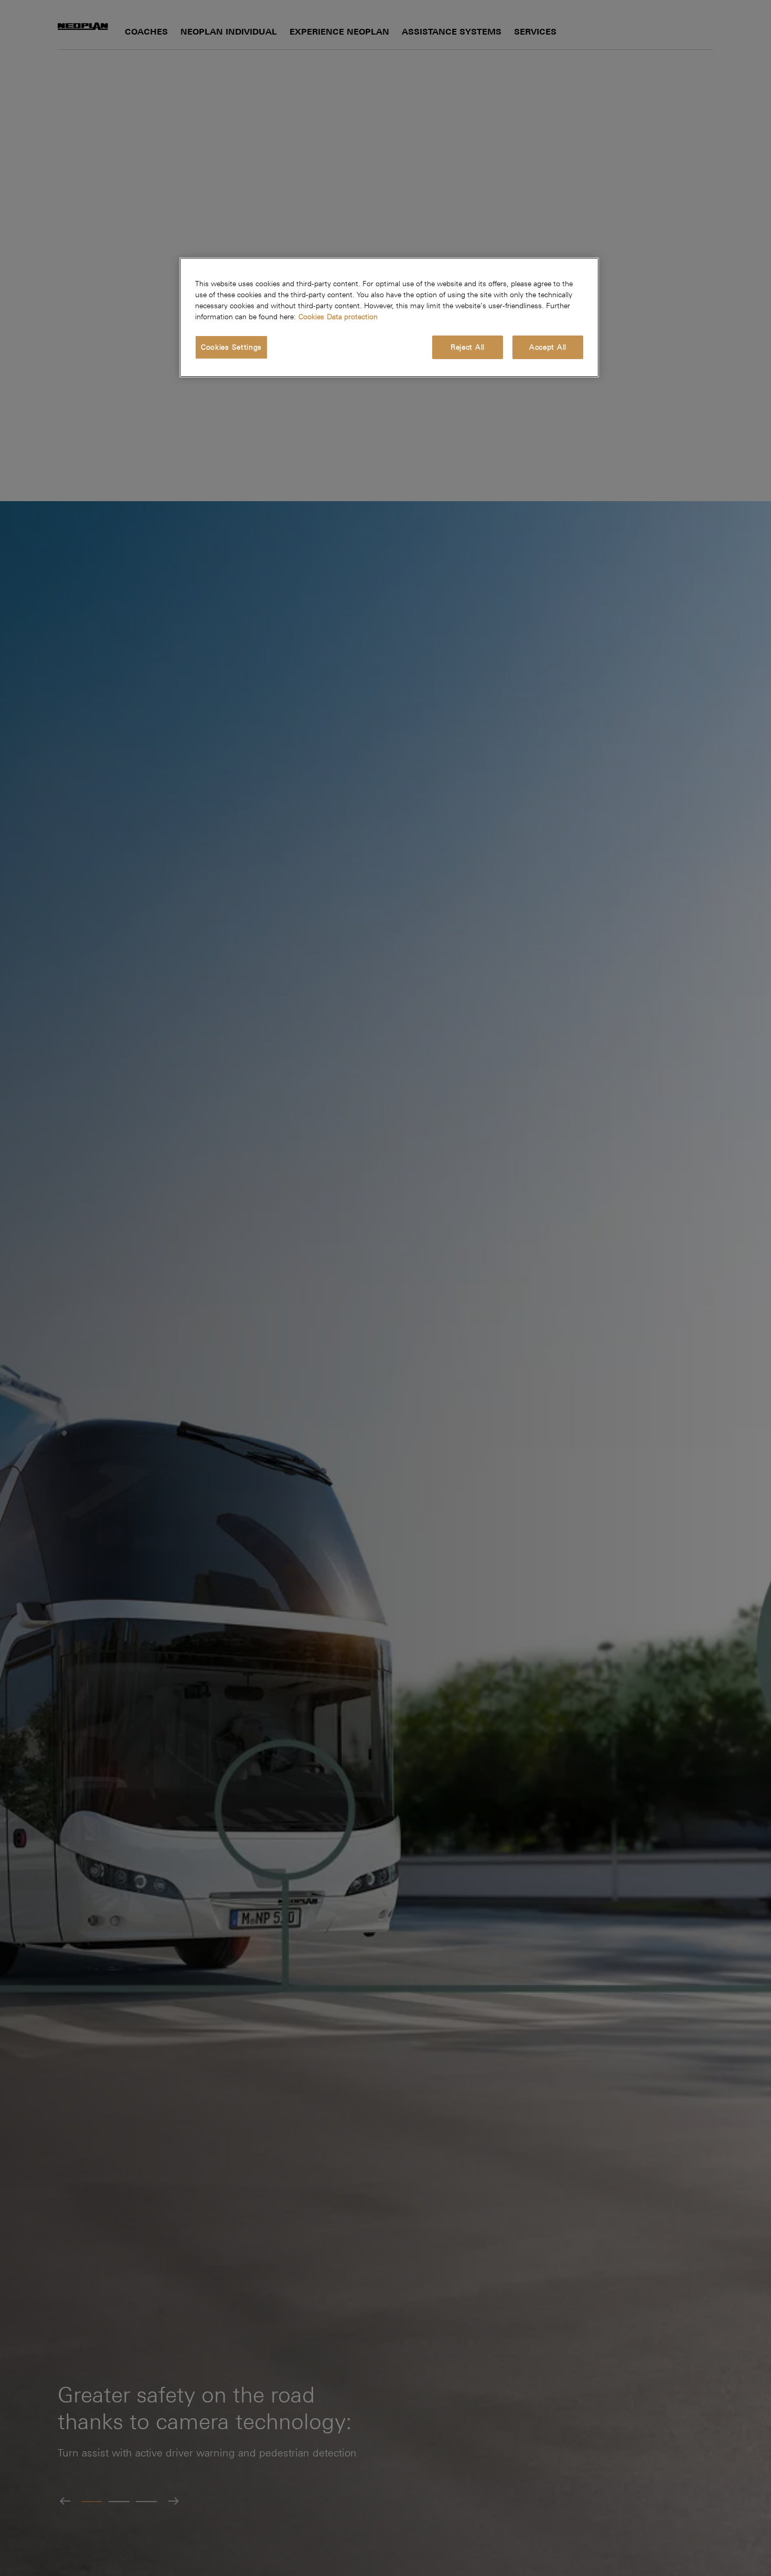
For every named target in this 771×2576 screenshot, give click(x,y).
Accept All (548, 347)
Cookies (311, 317)
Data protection (352, 317)
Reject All (468, 347)
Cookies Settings (231, 347)
